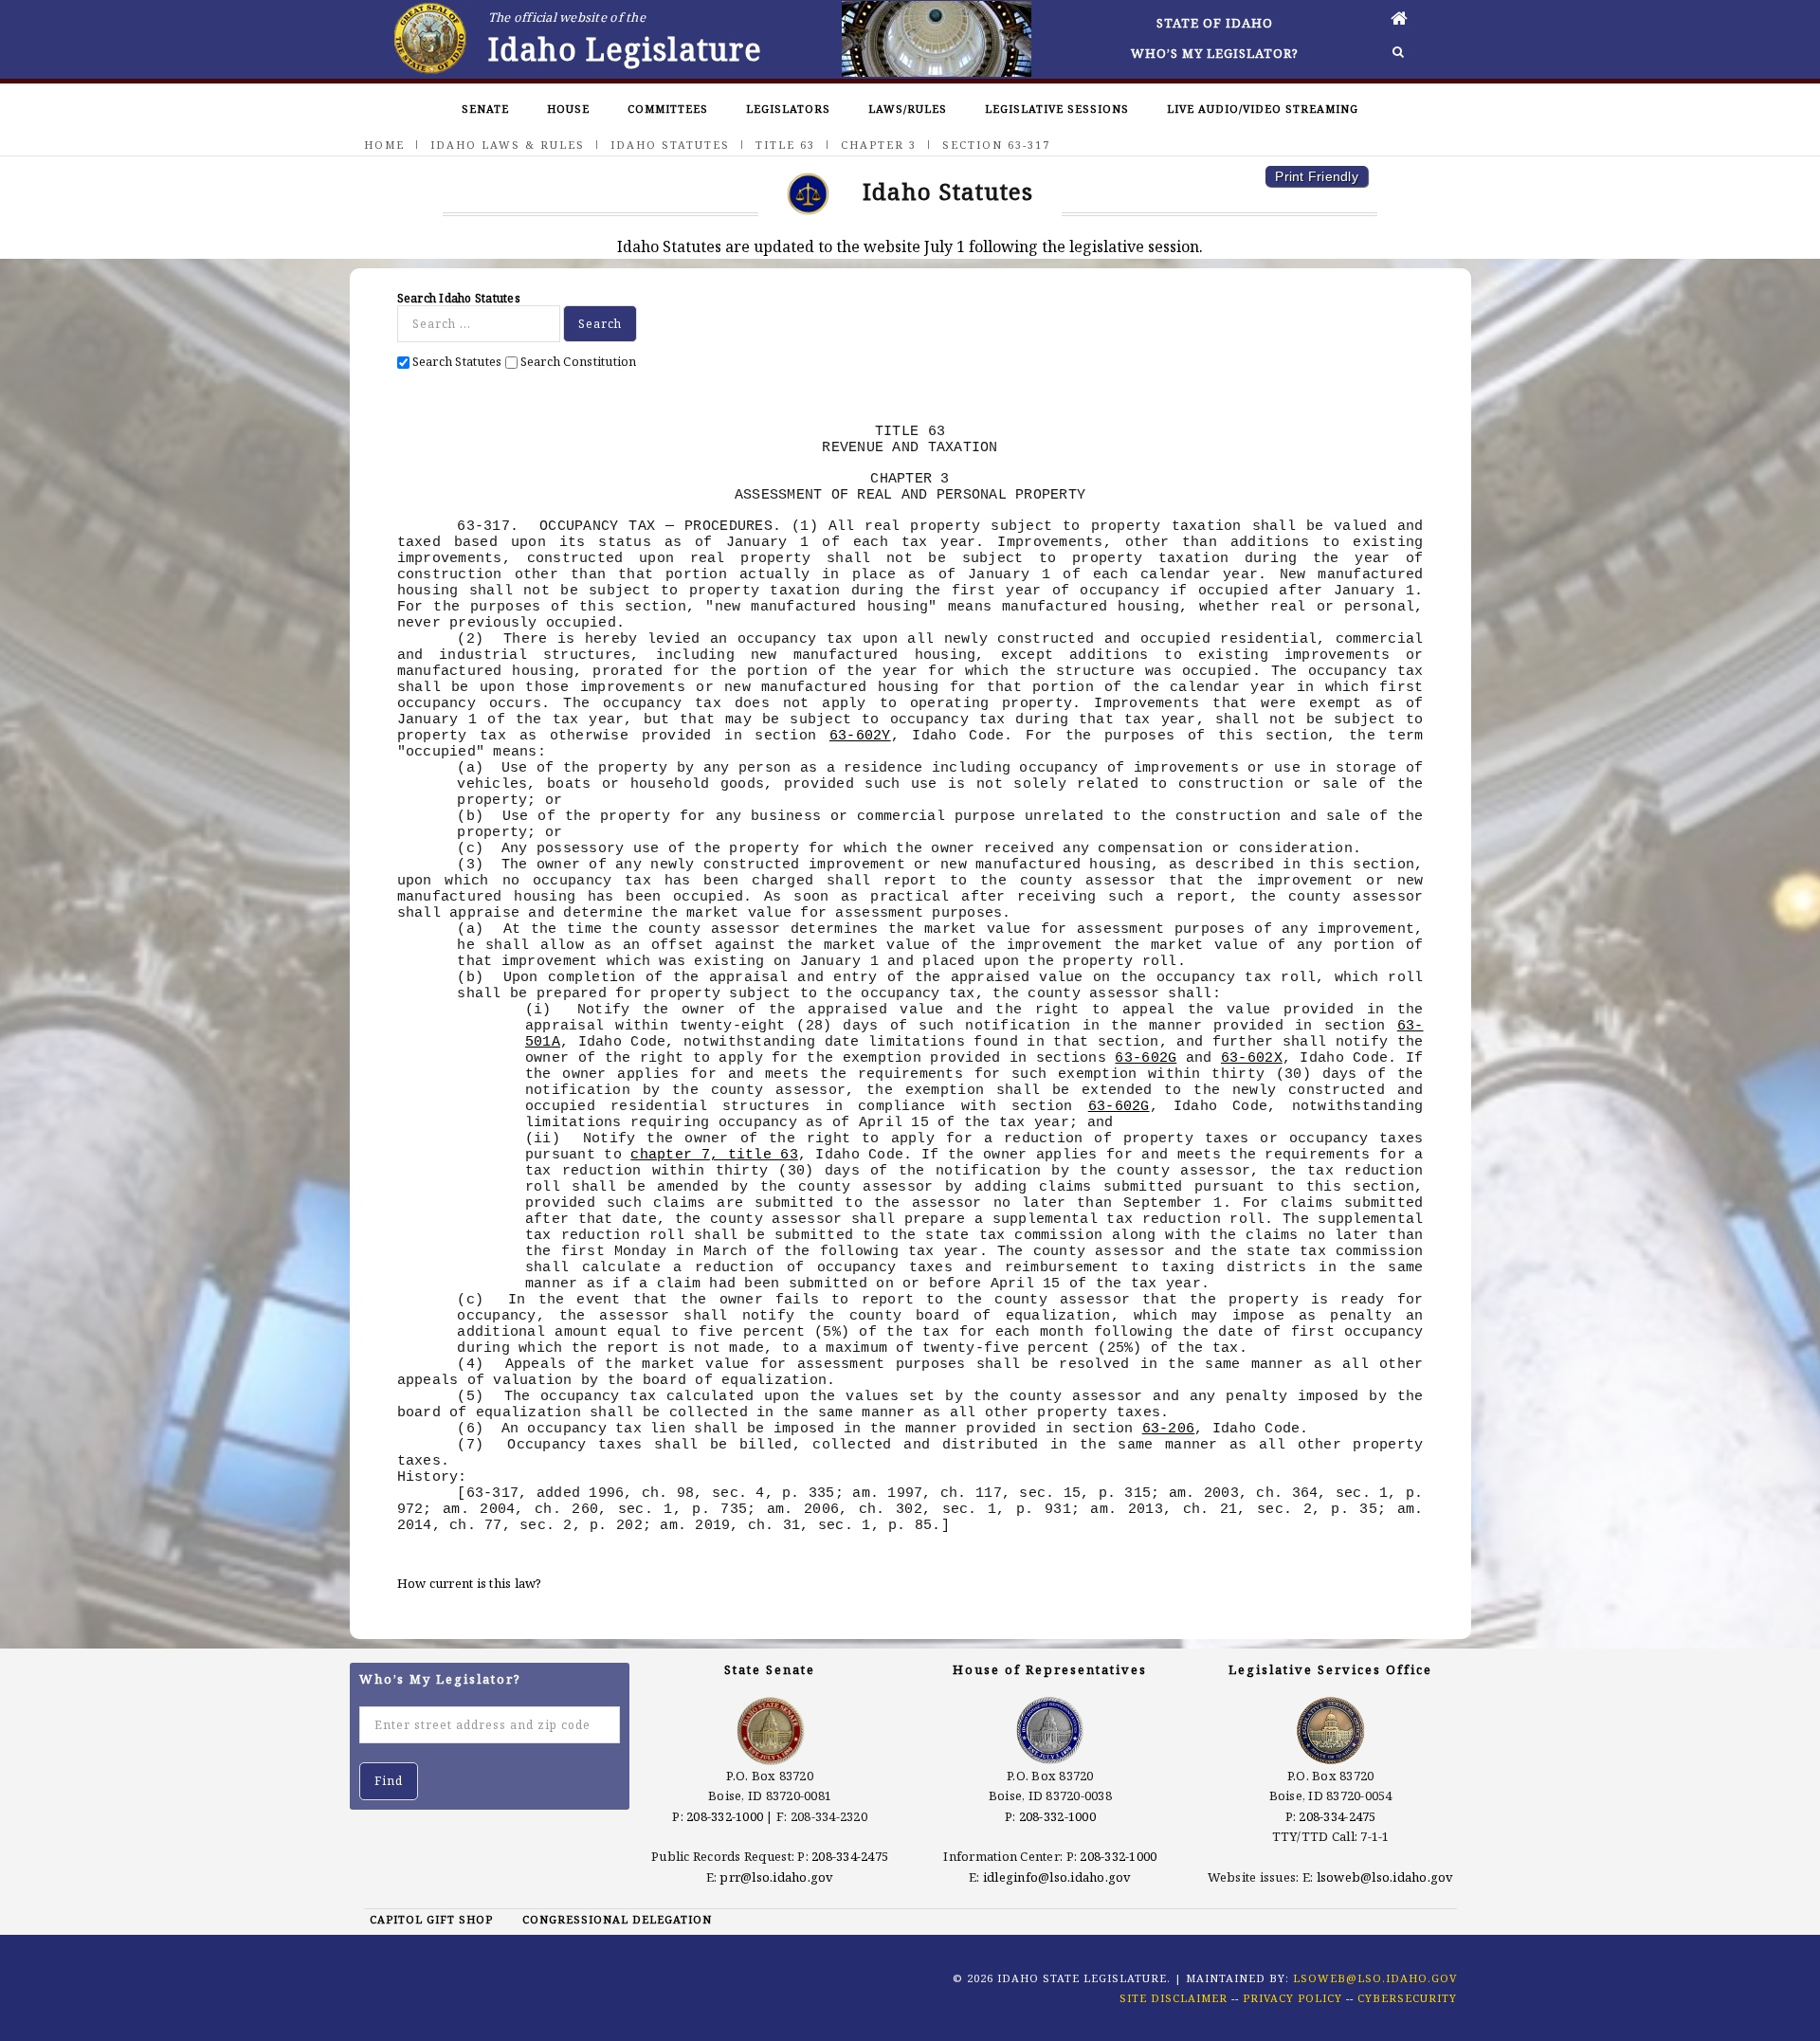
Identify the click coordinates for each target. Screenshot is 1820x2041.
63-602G (1146, 1058)
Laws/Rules (908, 109)
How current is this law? (470, 1583)
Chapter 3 (879, 145)
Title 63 (785, 145)
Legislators (788, 109)
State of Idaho (1215, 23)
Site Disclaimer (1174, 1998)
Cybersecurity (1407, 1998)
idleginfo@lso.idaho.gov (1057, 1877)
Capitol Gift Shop (431, 1919)
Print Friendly (1317, 176)
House (568, 109)
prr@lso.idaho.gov (776, 1877)
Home (384, 145)
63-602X (1252, 1058)
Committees (668, 109)
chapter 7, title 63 (714, 1155)
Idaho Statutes (670, 145)
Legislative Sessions (1057, 109)
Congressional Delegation (617, 1919)
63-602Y (860, 736)
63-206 (1169, 1429)
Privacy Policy (1292, 1998)
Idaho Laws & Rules (508, 145)
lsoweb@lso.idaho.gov (1385, 1877)
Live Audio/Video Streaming (1263, 109)
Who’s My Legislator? (1215, 53)
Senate (485, 109)
